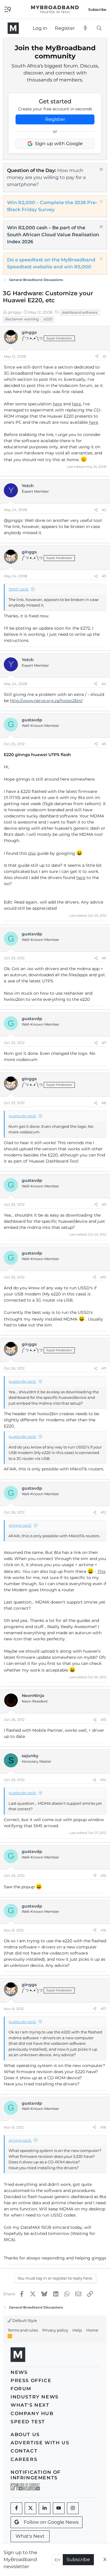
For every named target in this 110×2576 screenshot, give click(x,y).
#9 (104, 1204)
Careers (24, 2459)
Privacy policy (55, 2330)
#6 (104, 958)
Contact (24, 2451)
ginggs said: (20, 1525)
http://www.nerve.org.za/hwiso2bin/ (46, 701)
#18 (103, 2127)
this (32, 853)
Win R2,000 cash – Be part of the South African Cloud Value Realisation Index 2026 (53, 235)
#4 (104, 684)
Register (55, 119)
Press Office (31, 2380)
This (101, 1571)
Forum (21, 2389)
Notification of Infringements (36, 2475)
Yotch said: (19, 589)
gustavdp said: (22, 1116)
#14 (103, 1780)
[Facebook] (16, 2508)
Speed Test (28, 2422)
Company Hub (32, 2413)
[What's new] (86, 28)
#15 (103, 1876)
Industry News (35, 2397)
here (57, 404)
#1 (104, 356)
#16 (103, 1930)
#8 (104, 1103)
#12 (103, 1512)
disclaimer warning (22, 319)
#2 (104, 510)
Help (77, 2330)
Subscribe (78, 2560)
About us (25, 2435)
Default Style (24, 2320)
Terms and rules (23, 2330)
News (19, 2372)
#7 (104, 1043)
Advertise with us (40, 2443)
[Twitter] (31, 2508)
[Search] (99, 28)
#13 (103, 1720)
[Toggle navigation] (8, 9)
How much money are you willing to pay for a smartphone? (46, 177)
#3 (104, 576)
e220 (48, 319)
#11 (104, 1368)
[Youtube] (59, 2508)
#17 (103, 2009)
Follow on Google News (51, 2522)
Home (92, 2330)
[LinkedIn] (45, 2508)
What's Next (30, 2405)
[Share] (97, 357)
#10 (103, 1277)
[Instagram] (73, 2508)
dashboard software (80, 312)
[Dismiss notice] (100, 170)
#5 (104, 744)
